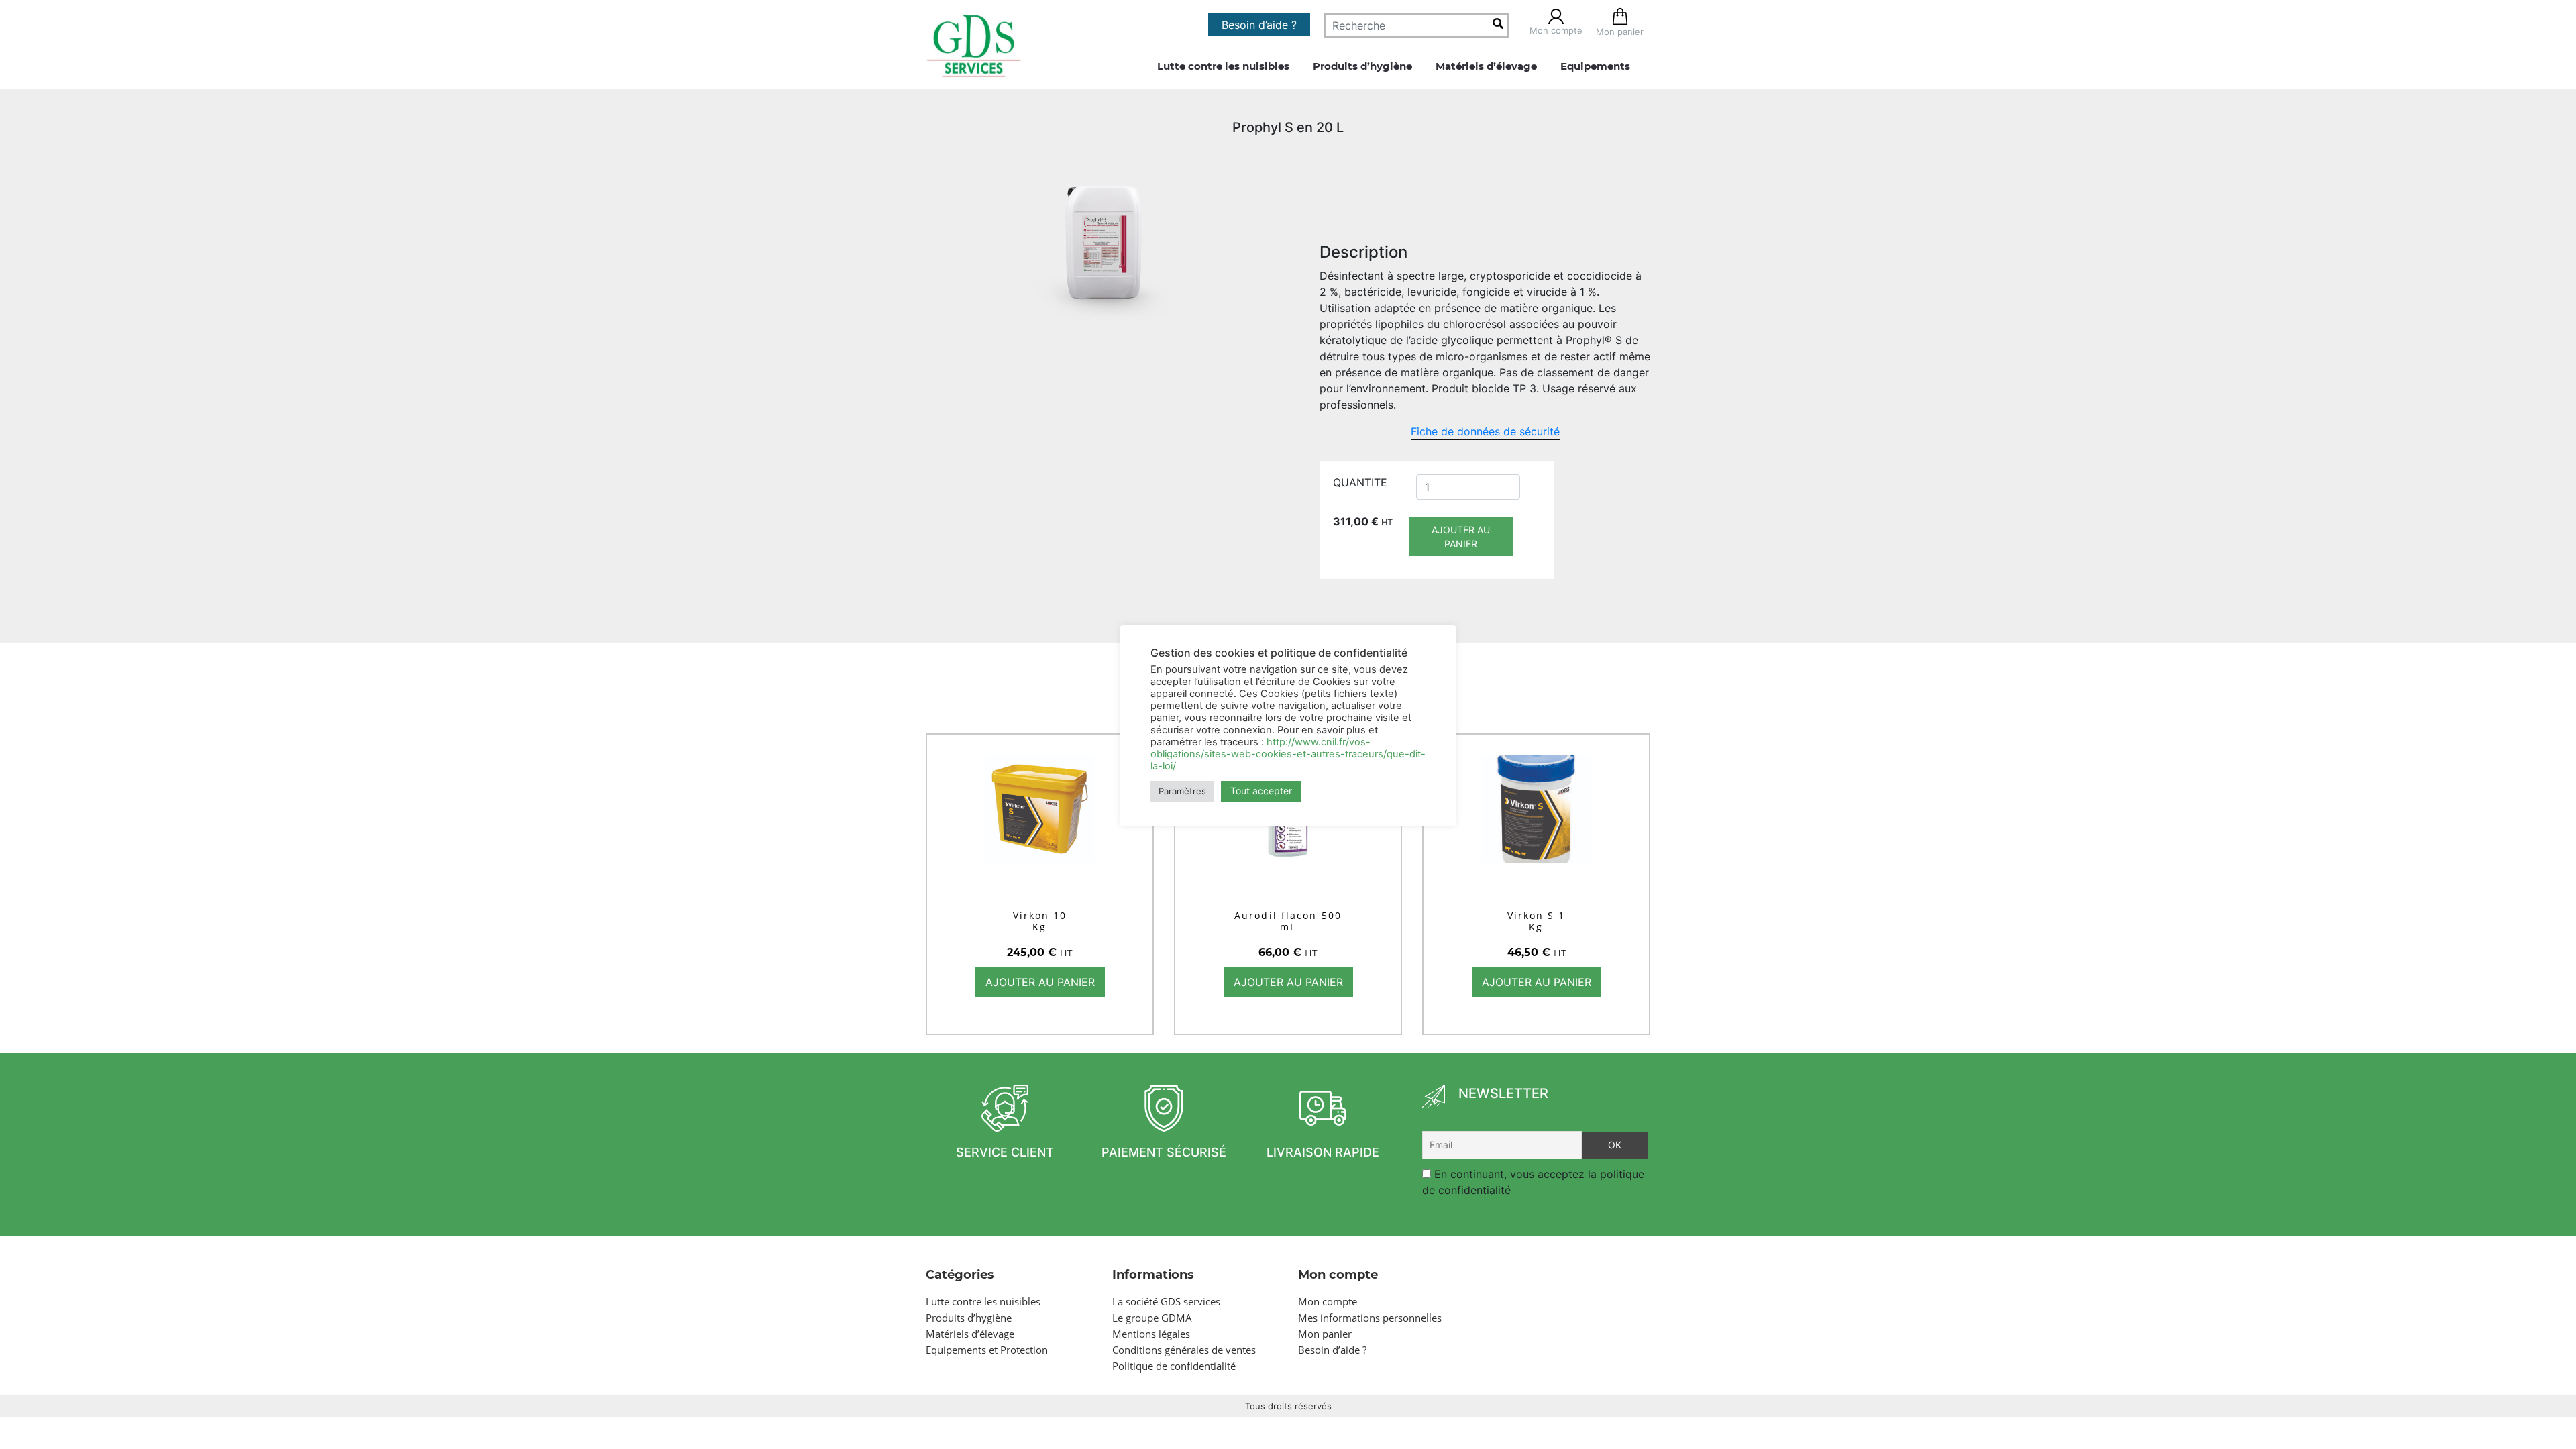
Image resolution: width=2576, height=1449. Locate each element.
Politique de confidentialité (1174, 1366)
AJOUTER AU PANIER (1461, 537)
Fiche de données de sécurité (1485, 431)
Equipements (1595, 66)
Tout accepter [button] (1261, 791)
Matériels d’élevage (1486, 66)
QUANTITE (1360, 482)
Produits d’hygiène (1362, 66)
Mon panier (1325, 1334)
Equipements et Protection (987, 1350)
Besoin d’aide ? (1259, 25)
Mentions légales (1151, 1334)
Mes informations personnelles (1370, 1318)
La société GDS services (1166, 1301)
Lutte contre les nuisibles (1223, 66)
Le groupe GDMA (1152, 1318)
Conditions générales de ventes (1184, 1350)
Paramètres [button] (1182, 791)
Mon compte (1328, 1301)
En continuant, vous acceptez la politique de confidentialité (1533, 1182)
